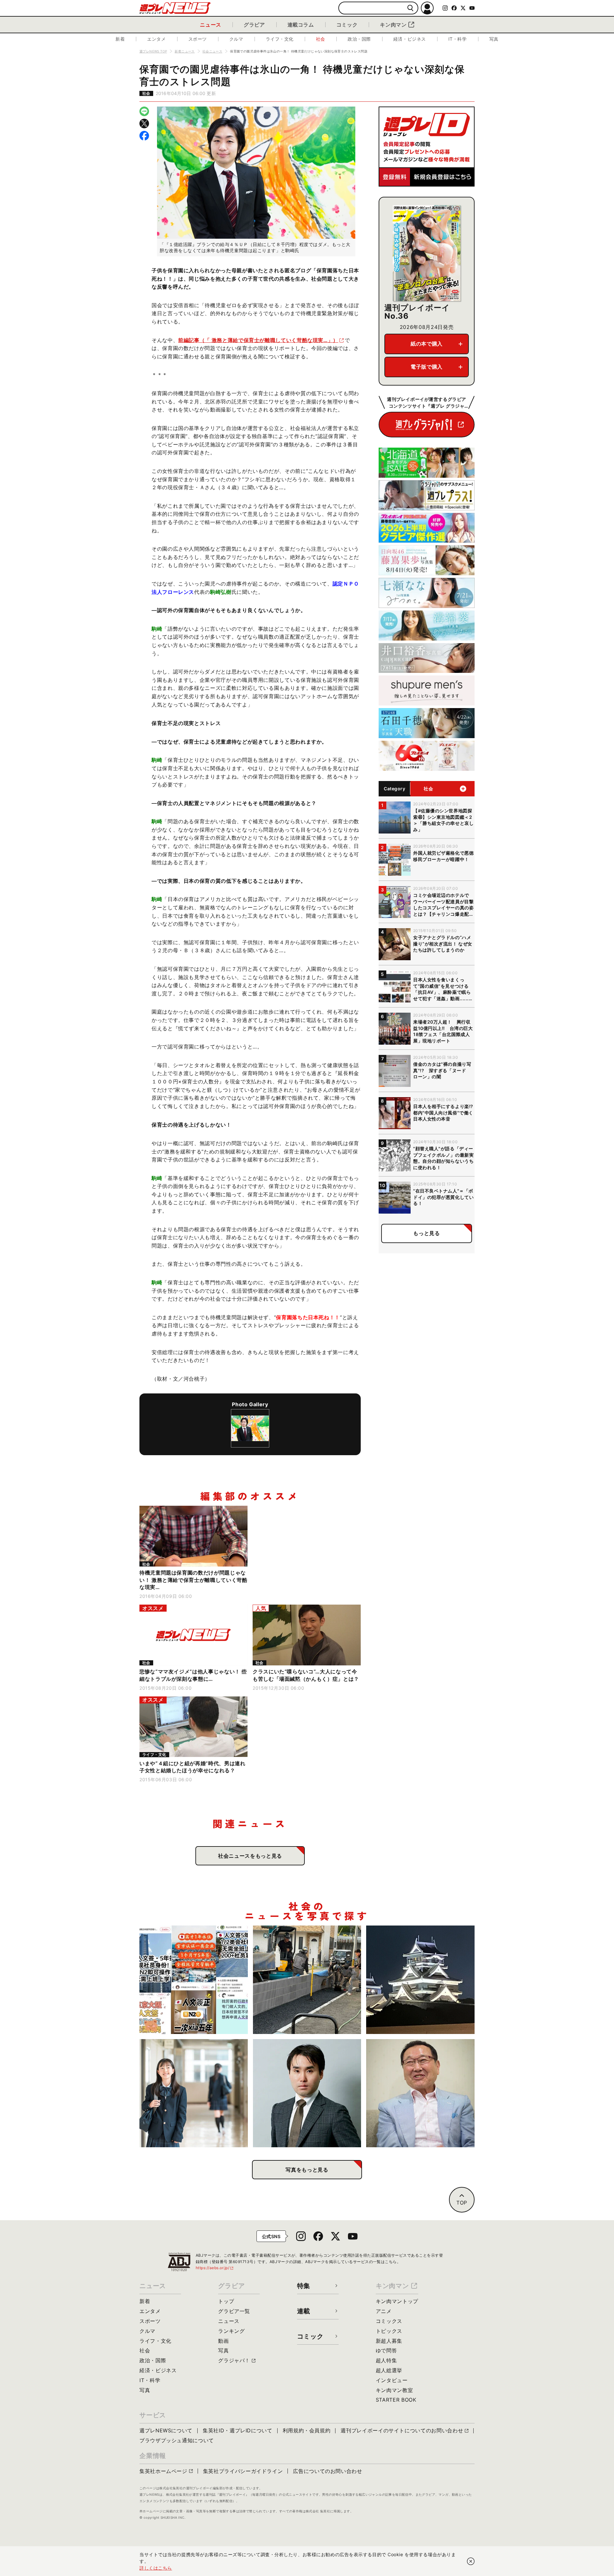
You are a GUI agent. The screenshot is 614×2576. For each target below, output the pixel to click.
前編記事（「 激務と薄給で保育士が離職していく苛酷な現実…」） (258, 340)
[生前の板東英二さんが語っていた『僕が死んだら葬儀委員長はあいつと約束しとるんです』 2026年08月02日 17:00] (420, 2093)
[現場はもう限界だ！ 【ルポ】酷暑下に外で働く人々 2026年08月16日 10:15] (307, 1980)
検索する (410, 8)
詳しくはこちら (156, 2568)
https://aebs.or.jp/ (215, 2268)
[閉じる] (471, 2561)
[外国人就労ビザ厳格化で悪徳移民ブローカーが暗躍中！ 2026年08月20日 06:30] (194, 1980)
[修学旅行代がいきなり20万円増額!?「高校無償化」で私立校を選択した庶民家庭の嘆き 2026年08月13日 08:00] (194, 2093)
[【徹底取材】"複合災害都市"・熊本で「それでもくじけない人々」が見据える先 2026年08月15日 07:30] (420, 1980)
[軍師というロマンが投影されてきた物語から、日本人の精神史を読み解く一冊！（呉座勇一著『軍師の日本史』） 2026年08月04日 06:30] (307, 2093)
